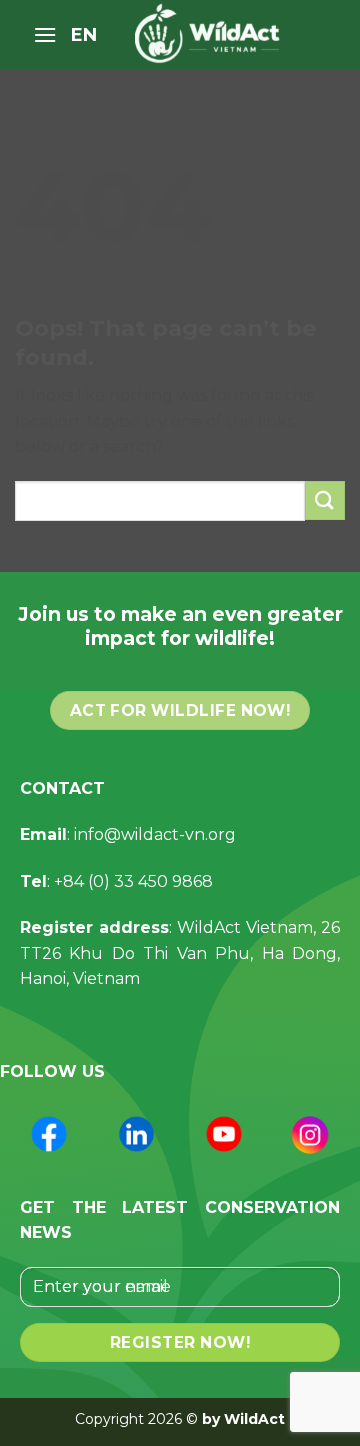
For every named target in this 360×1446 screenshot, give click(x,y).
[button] (45, 34)
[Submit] (325, 500)
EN (84, 35)
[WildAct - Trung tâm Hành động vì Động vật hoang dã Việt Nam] (212, 35)
